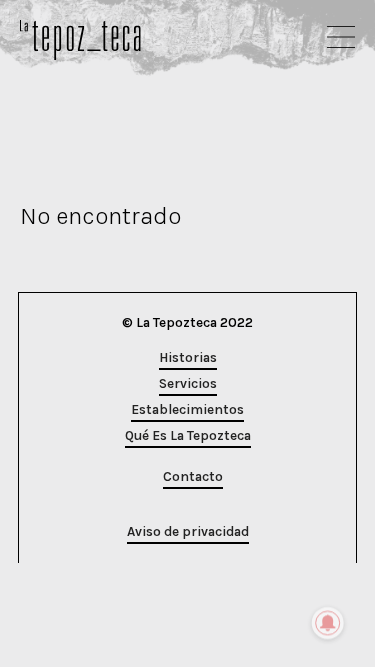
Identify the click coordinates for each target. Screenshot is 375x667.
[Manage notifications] (328, 623)
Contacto (193, 476)
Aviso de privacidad (188, 531)
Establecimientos (187, 409)
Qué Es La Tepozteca (188, 435)
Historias (188, 357)
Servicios (188, 383)
